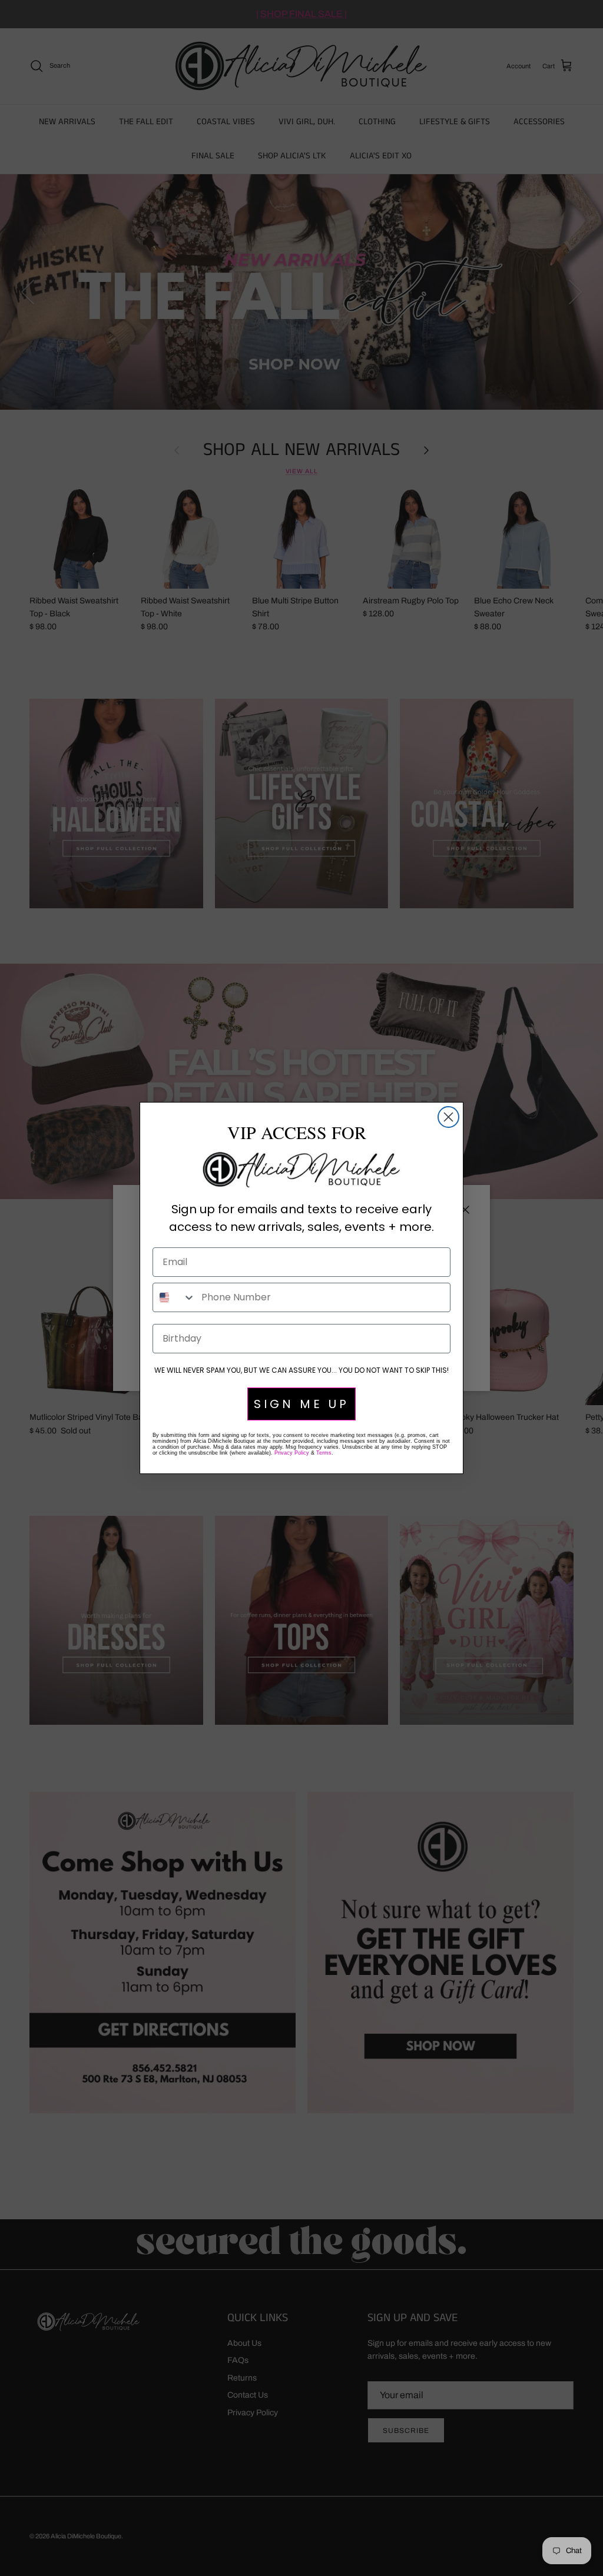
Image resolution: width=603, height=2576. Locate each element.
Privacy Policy (292, 1453)
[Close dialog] (448, 1117)
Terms (324, 1453)
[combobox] (174, 1297)
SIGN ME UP (301, 1404)
